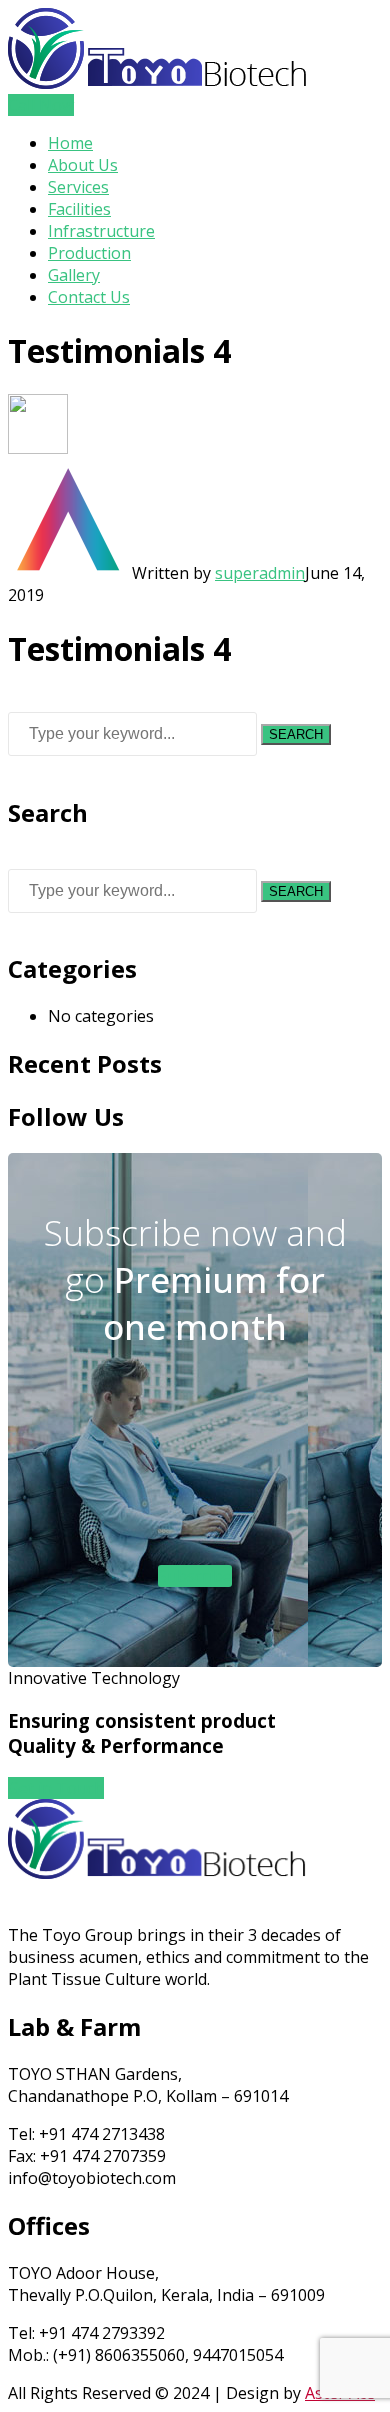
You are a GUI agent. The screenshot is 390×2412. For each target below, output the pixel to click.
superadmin (260, 573)
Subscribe (195, 1576)
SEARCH (296, 734)
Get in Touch (56, 1788)
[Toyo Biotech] (158, 83)
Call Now (41, 105)
